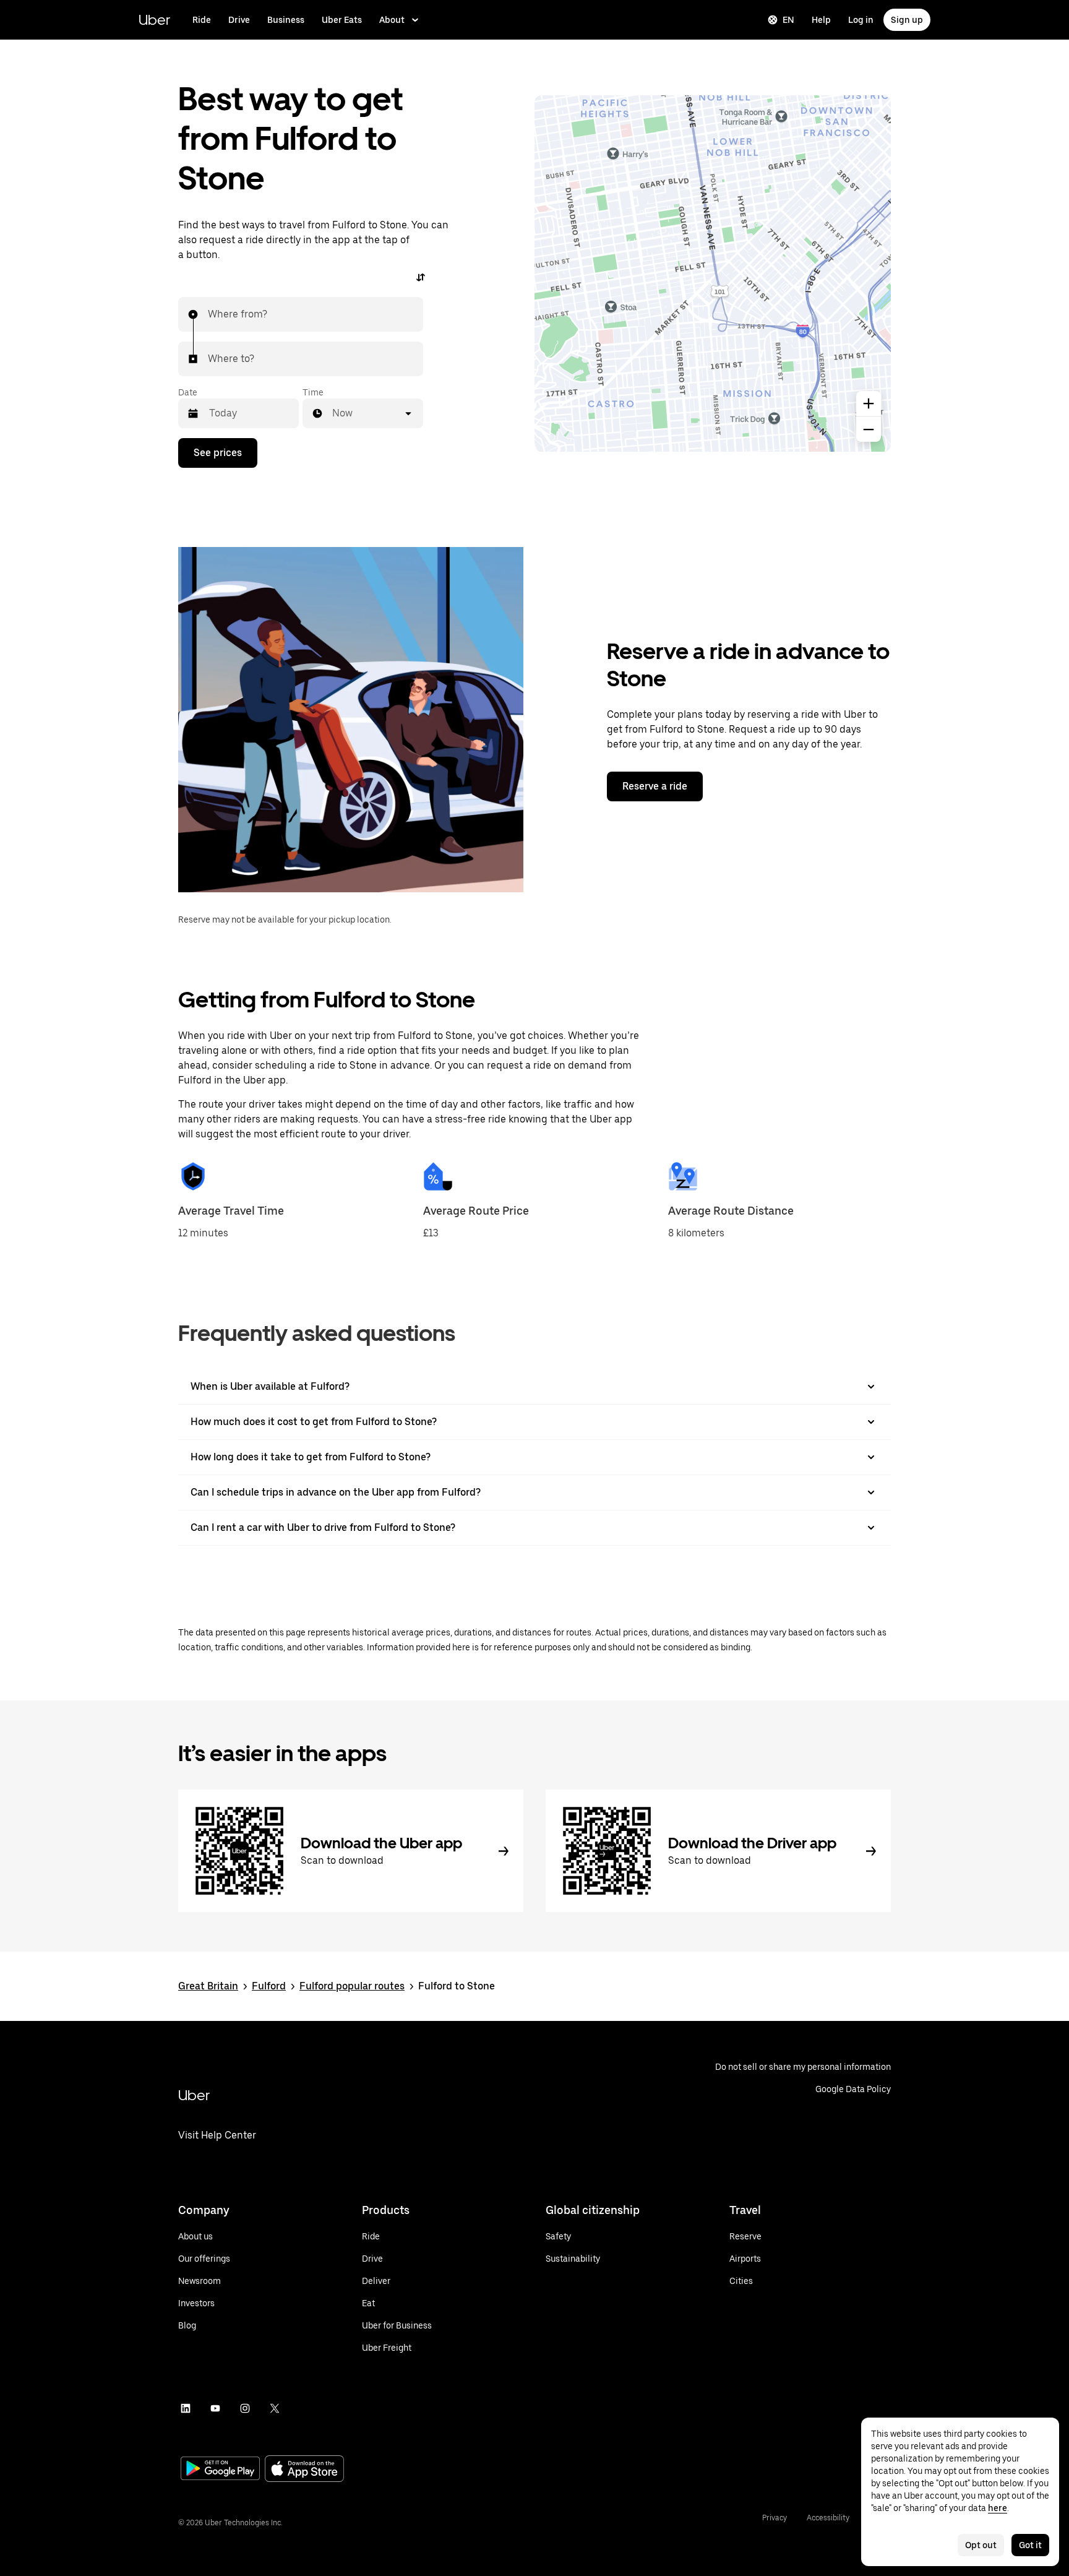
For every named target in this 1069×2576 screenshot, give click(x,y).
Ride (202, 20)
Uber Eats (342, 20)
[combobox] (208, 314)
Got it (1030, 2545)
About (392, 20)
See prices (218, 453)
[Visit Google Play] (220, 2470)
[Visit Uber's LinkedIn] (186, 2408)
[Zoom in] (869, 403)
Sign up (907, 20)
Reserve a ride (655, 786)
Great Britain (208, 1986)
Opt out (981, 2545)
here (998, 2508)
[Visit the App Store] (304, 2470)
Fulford (269, 1986)
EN (788, 20)
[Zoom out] (869, 429)
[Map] (713, 274)
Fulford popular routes (352, 1986)
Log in (861, 20)
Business (286, 20)
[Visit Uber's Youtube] (215, 2408)
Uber (154, 19)
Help (821, 20)
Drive (239, 20)
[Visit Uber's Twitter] (275, 2408)
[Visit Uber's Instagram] (245, 2408)
